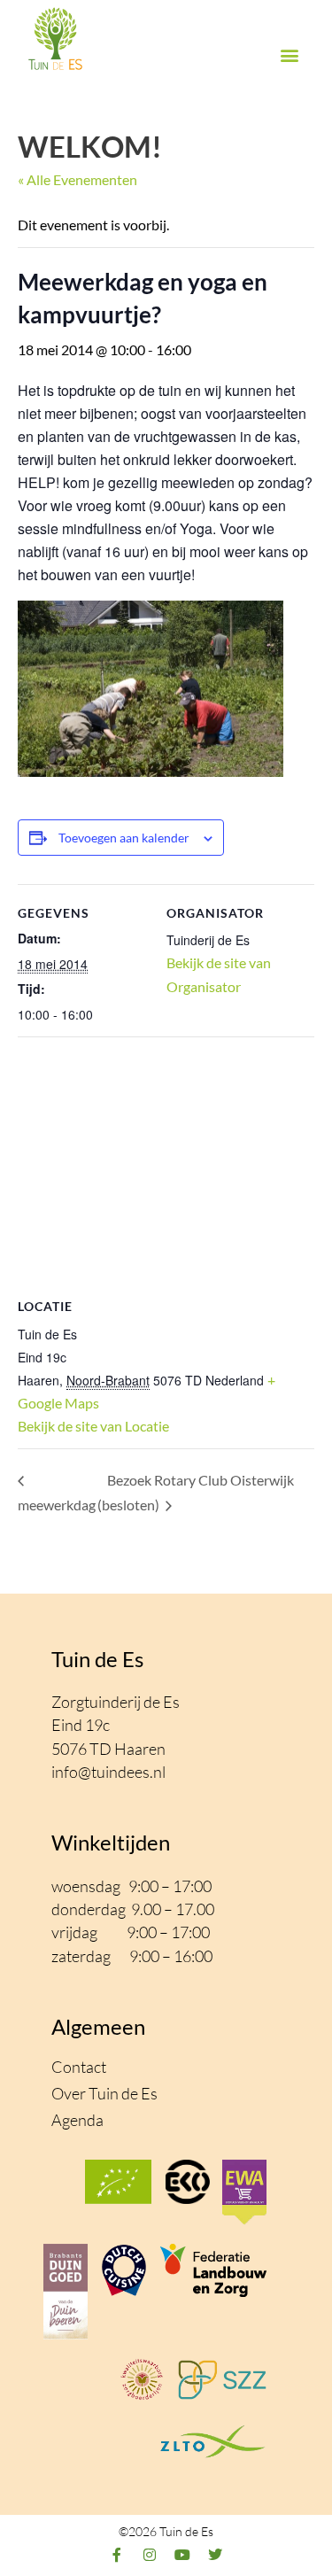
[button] (289, 55)
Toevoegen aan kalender (124, 838)
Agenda (77, 2120)
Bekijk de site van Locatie (93, 1426)
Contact (79, 2067)
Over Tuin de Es (104, 2093)
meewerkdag (57, 1505)
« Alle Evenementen (77, 179)
